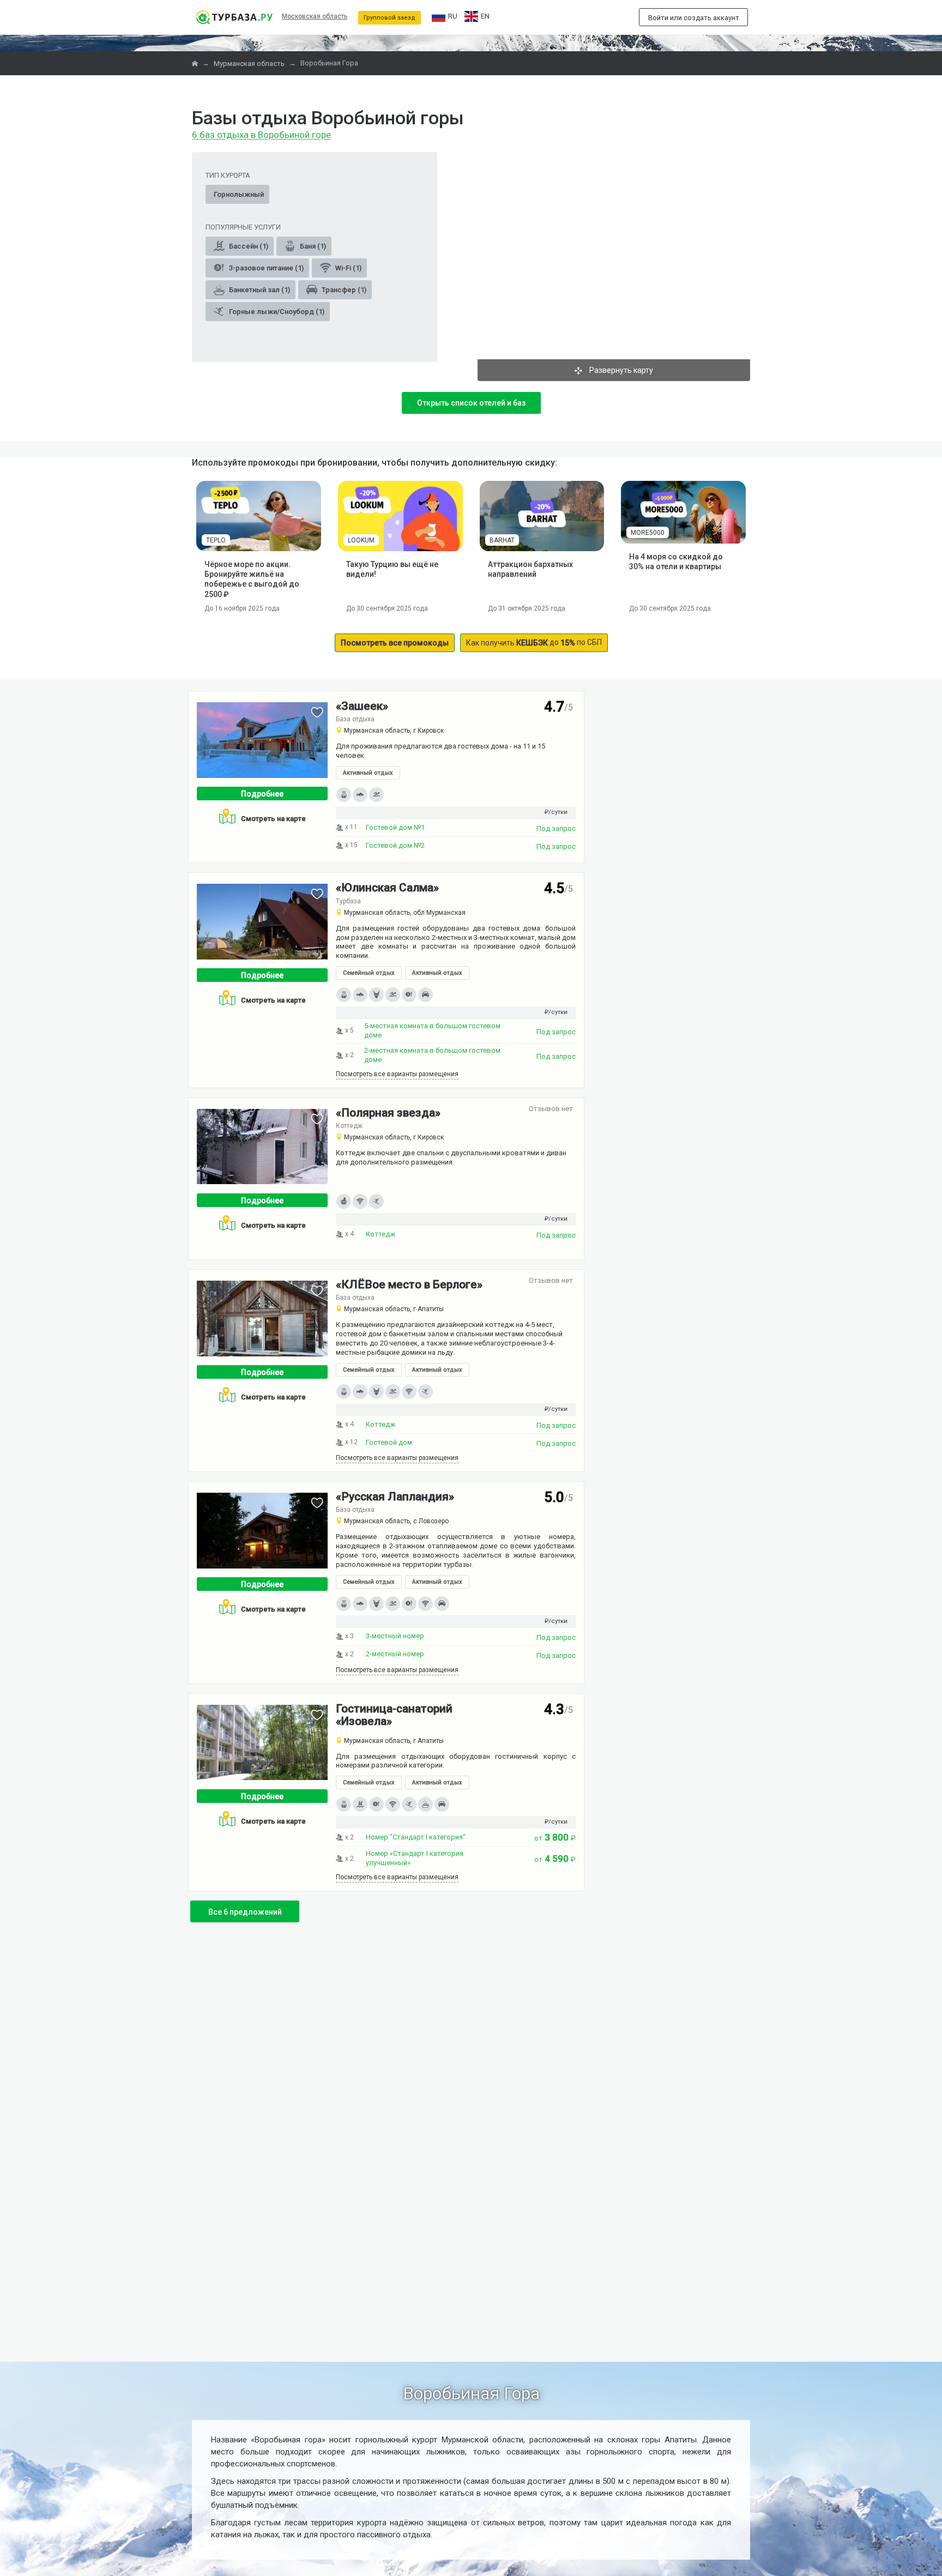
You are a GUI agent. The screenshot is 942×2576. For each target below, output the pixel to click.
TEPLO (216, 540)
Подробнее (262, 794)
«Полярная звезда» (388, 1113)
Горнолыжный (239, 194)
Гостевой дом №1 (395, 827)
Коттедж (381, 1234)
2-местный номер (395, 1654)
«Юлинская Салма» (387, 888)
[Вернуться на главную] (234, 17)
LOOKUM (361, 540)
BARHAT (502, 540)
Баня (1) (312, 246)
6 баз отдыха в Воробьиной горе (261, 135)
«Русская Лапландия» (395, 1497)
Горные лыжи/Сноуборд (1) (276, 312)
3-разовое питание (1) (265, 268)
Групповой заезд (390, 18)
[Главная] (196, 64)
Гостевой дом (389, 1442)
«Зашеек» (362, 706)
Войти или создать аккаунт (694, 18)
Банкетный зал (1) (259, 290)
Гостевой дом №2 (395, 845)
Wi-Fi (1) (348, 268)
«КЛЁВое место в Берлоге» (409, 1284)
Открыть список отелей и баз (471, 403)
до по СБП (534, 643)
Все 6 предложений (245, 1912)
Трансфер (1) (343, 290)
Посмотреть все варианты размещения (397, 1074)
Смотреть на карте (273, 819)
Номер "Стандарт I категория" (416, 1837)
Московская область (315, 16)
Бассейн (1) (248, 246)
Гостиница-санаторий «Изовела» (394, 1715)
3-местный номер (395, 1636)
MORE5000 (648, 533)
